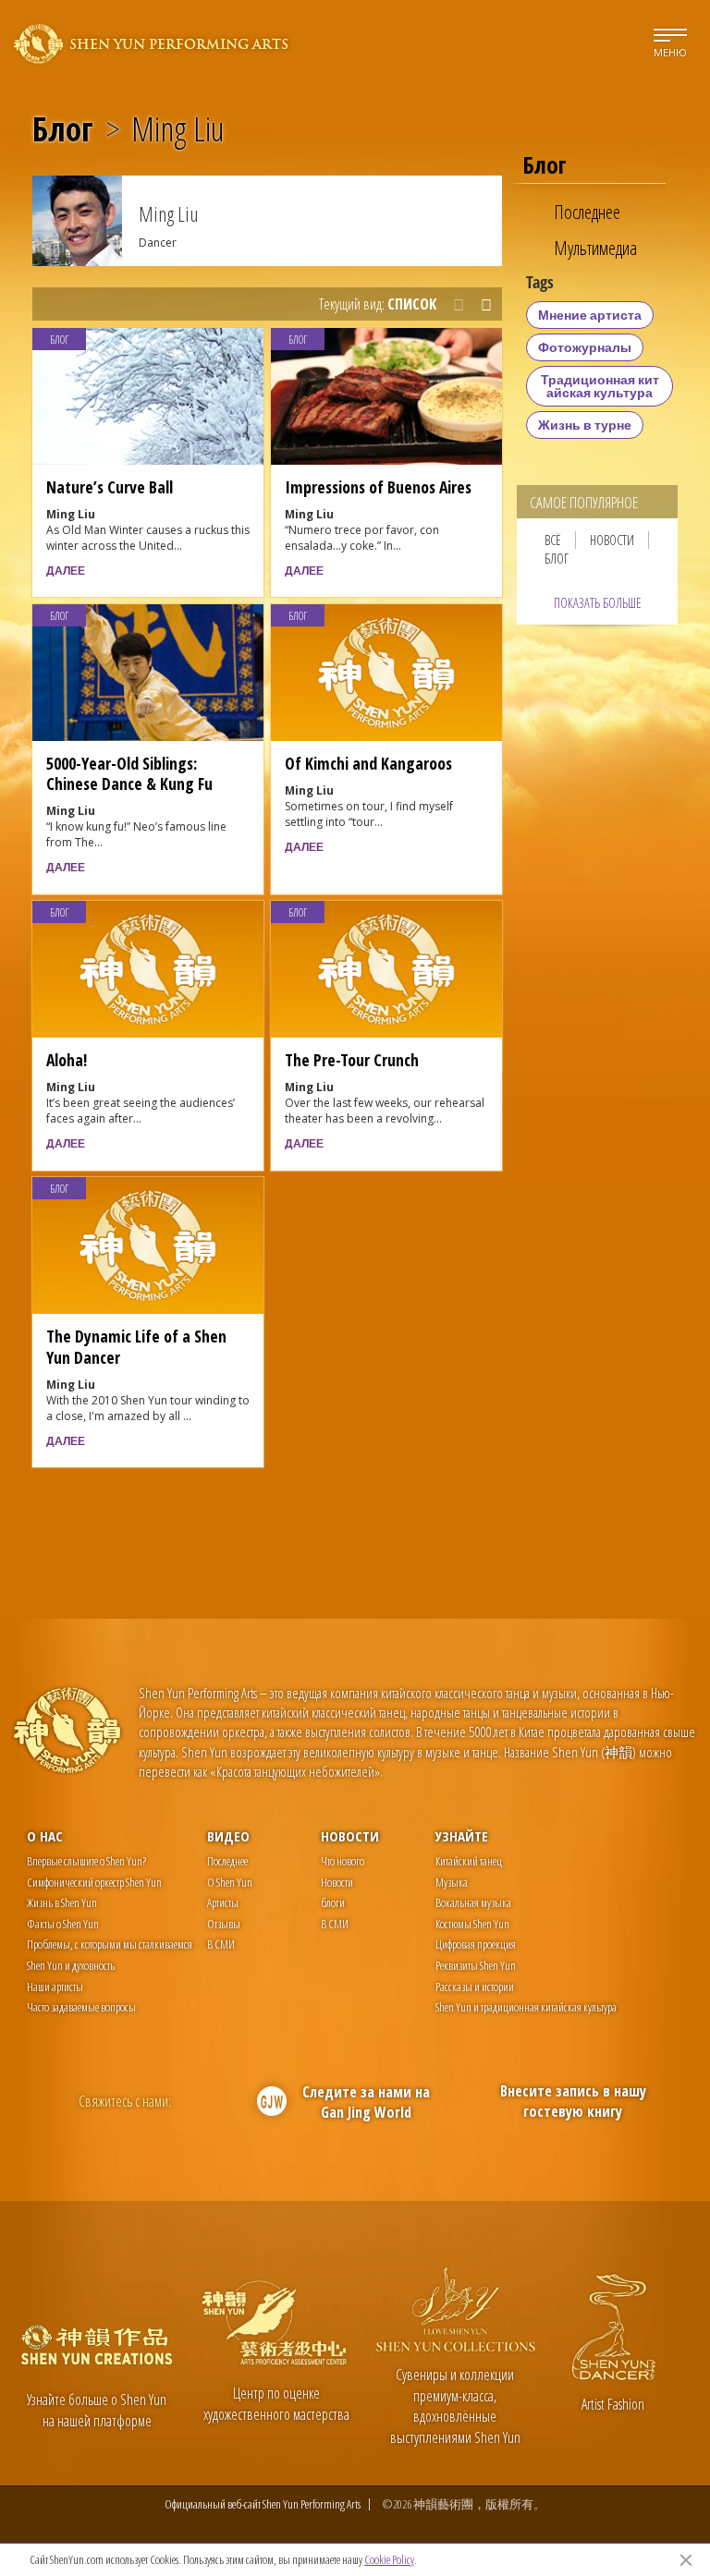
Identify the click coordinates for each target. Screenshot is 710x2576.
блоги (333, 1902)
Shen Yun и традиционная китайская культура (526, 2007)
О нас (45, 1836)
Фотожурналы (585, 347)
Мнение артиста (590, 315)
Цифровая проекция (476, 1944)
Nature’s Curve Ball (110, 487)
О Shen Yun (230, 1882)
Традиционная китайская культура (600, 386)
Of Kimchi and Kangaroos (368, 763)
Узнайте (462, 1836)
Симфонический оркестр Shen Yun (94, 1882)
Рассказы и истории (475, 1987)
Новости (612, 540)
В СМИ (221, 1944)
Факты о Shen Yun (63, 1924)
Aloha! (67, 1060)
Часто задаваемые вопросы (81, 2007)
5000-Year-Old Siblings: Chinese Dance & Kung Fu (129, 773)
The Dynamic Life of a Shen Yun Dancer (136, 1346)
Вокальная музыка (473, 1902)
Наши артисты (55, 1987)
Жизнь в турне (585, 425)
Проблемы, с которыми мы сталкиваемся (110, 1944)
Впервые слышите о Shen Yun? (86, 1861)
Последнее (587, 213)
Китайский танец (469, 1861)
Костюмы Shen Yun (472, 1924)
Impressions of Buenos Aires (378, 487)
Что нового (343, 1861)
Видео (228, 1836)
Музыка (452, 1882)
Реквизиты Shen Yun (476, 1965)
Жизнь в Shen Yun (62, 1902)
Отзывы (224, 1924)
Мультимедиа (595, 249)
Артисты (223, 1902)
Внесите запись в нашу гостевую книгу (573, 2102)
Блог (63, 129)
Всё (553, 540)
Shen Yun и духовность (71, 1965)
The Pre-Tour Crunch (352, 1060)
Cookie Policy (389, 2559)
